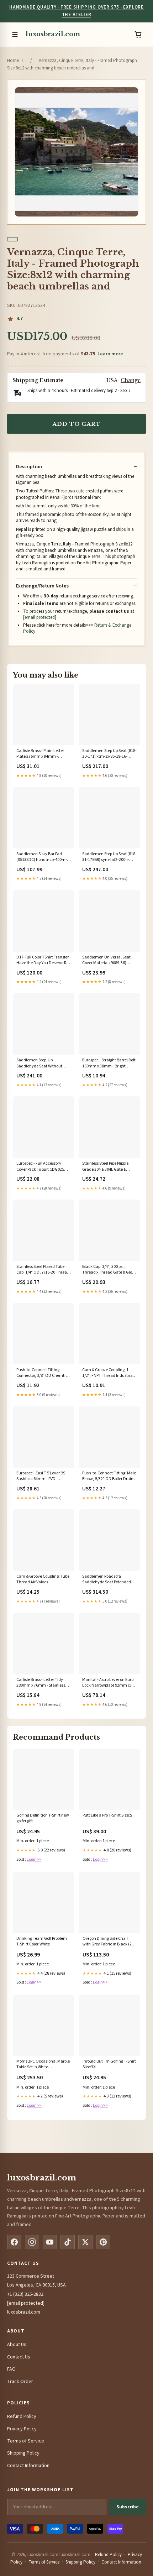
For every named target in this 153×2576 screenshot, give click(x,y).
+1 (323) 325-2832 (25, 2294)
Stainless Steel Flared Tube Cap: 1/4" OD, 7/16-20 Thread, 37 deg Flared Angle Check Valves (44, 1270)
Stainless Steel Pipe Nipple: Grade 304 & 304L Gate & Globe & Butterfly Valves (106, 1167)
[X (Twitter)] (85, 2242)
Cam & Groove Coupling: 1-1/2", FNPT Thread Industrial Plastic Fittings (108, 1373)
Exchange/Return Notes (42, 586)
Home (13, 61)
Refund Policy (22, 2416)
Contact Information (28, 2466)
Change (131, 380)
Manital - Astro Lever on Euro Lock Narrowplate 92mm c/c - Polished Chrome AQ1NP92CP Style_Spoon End (109, 1683)
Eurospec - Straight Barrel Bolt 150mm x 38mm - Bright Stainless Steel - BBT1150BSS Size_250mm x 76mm (109, 1064)
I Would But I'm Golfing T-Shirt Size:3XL (109, 2064)
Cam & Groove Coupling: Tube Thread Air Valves (43, 1579)
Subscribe (128, 2507)
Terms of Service (26, 2441)
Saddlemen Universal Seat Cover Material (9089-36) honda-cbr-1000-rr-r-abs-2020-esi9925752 (106, 961)
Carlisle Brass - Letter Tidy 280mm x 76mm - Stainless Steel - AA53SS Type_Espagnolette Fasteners (43, 1683)
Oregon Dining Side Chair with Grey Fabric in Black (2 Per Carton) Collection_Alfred (109, 1942)
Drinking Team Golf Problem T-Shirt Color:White (42, 1942)
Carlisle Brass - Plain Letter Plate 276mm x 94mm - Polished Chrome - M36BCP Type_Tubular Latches (40, 754)
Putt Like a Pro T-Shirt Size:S (107, 1815)
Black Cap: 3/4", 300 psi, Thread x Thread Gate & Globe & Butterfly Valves (109, 1270)
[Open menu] (15, 35)
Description (29, 467)
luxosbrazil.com (53, 34)
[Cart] (138, 35)
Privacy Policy (22, 2429)
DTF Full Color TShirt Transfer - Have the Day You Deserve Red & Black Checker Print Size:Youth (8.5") (44, 961)
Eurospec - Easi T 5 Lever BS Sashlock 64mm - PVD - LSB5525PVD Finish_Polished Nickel (42, 1477)
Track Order (20, 2382)
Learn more (110, 354)
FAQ (11, 2369)
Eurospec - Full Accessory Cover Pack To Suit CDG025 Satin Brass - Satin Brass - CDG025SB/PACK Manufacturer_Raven (40, 1167)
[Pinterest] (103, 2242)
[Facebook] (14, 2242)
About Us (17, 2345)
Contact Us (19, 2357)
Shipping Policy (23, 2453)
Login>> (34, 1859)
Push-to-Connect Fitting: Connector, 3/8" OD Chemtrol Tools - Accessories (43, 1373)
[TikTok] (68, 2242)
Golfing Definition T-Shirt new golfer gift (43, 1818)
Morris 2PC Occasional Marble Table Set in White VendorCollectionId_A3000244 (43, 2065)
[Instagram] (32, 2242)
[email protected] (40, 617)
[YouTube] (50, 2242)
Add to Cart (76, 424)
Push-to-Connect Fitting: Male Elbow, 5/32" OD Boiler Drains (109, 1476)
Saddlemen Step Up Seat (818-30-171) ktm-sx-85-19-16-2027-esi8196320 (109, 754)
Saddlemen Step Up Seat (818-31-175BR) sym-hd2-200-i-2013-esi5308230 (109, 857)
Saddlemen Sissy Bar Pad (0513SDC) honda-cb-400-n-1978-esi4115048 (42, 857)
